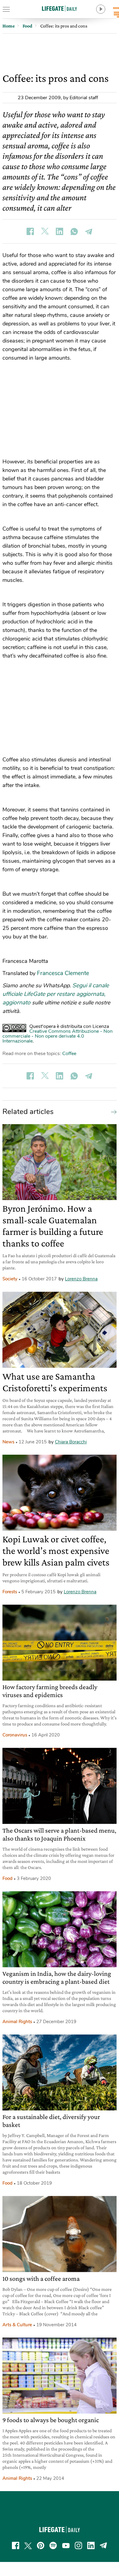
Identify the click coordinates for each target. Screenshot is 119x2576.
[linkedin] (91, 2545)
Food (7, 1878)
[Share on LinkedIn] (60, 231)
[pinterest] (41, 2545)
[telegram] (103, 2545)
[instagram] (78, 2545)
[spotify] (53, 2545)
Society (10, 1279)
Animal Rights (17, 2022)
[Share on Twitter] (45, 231)
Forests (10, 1592)
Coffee (69, 1054)
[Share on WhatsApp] (74, 231)
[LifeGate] (60, 8)
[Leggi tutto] (112, 1112)
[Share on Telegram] (89, 231)
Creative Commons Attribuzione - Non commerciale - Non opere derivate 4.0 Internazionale (58, 1036)
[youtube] (66, 2545)
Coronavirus (15, 1735)
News (8, 1442)
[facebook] (16, 2545)
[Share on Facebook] (30, 231)
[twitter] (28, 2545)
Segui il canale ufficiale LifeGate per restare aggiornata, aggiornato (56, 994)
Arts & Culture (17, 2325)
